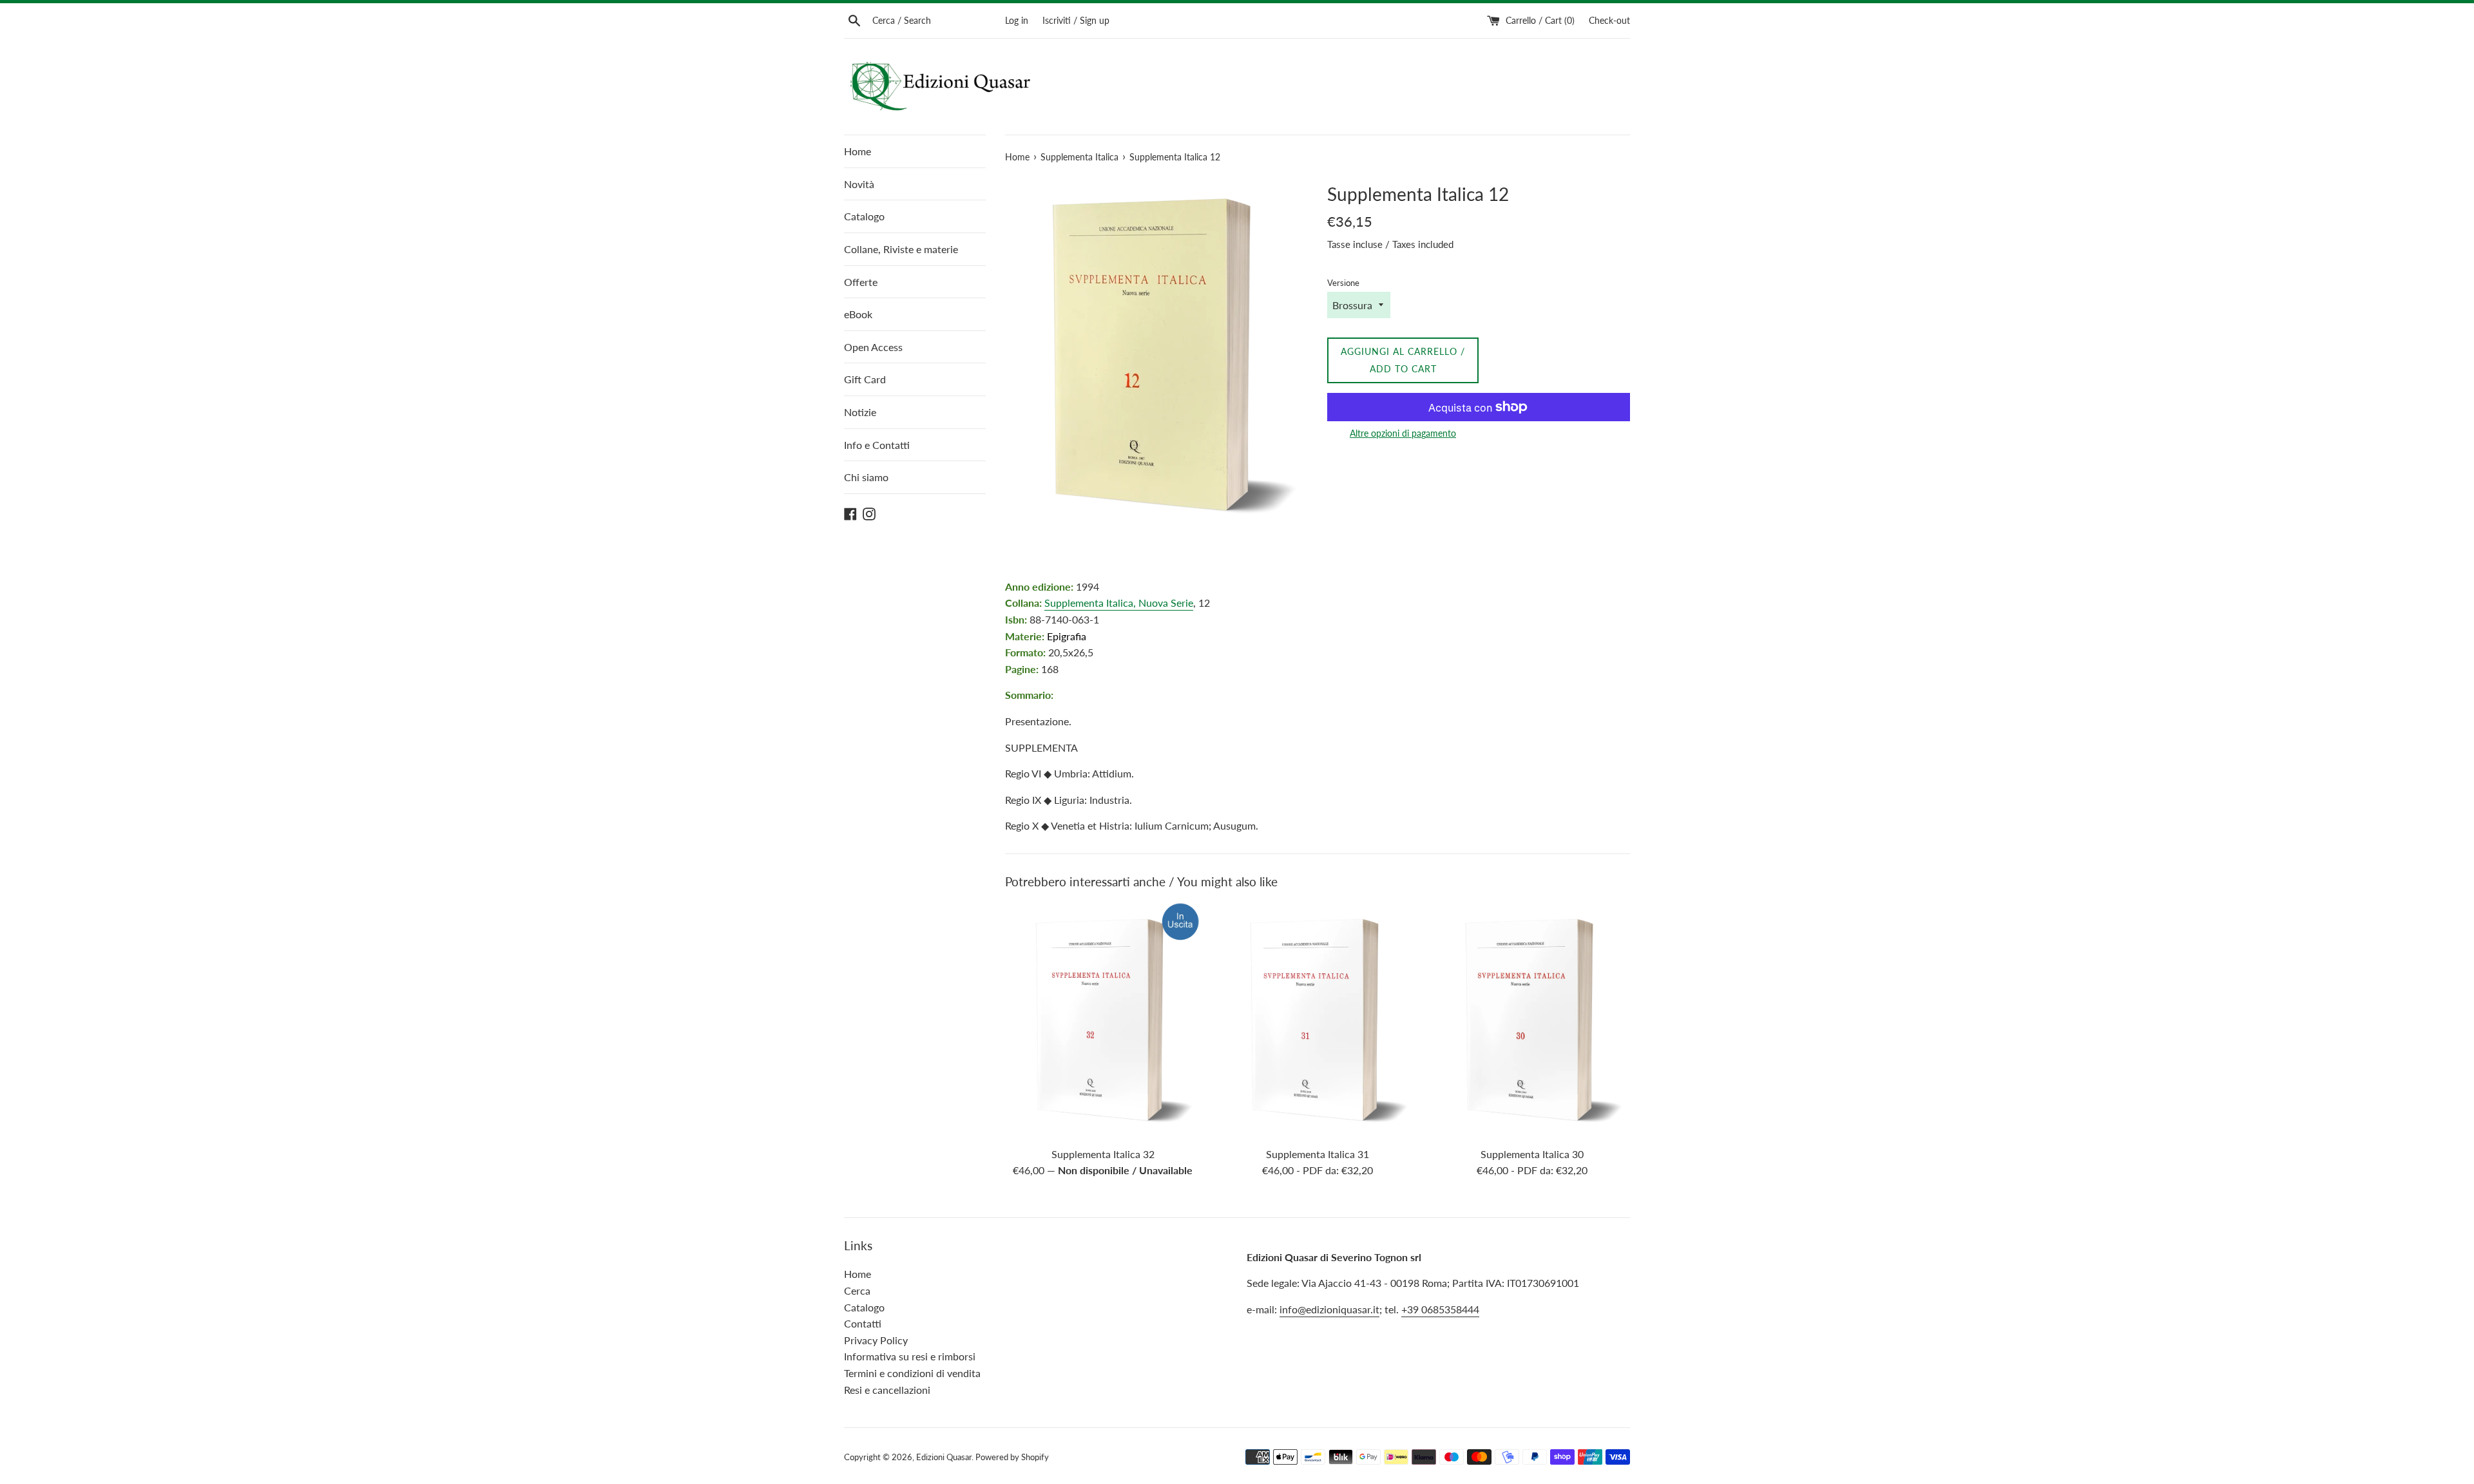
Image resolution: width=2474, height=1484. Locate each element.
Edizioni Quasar (944, 1457)
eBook (858, 314)
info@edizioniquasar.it (1329, 1309)
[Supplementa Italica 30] (1532, 1021)
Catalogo (864, 216)
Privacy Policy (876, 1340)
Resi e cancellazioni (887, 1390)
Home (858, 151)
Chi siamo (866, 477)
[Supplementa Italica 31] (1317, 1021)
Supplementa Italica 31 (1318, 1154)
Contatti (863, 1323)
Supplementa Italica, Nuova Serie (1119, 603)
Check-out (1609, 20)
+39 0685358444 (1440, 1309)
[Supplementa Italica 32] (1103, 1021)
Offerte (861, 282)
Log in (1017, 20)
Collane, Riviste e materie (901, 249)
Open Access (873, 347)
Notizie (860, 412)
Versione (1343, 283)
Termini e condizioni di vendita (912, 1373)
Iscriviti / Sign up (1076, 20)
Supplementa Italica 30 (1532, 1154)
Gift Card (865, 379)
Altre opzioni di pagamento (1403, 433)
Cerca (857, 1290)
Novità (859, 184)
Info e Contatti (877, 445)
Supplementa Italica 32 (1103, 1154)
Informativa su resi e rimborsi (910, 1356)
